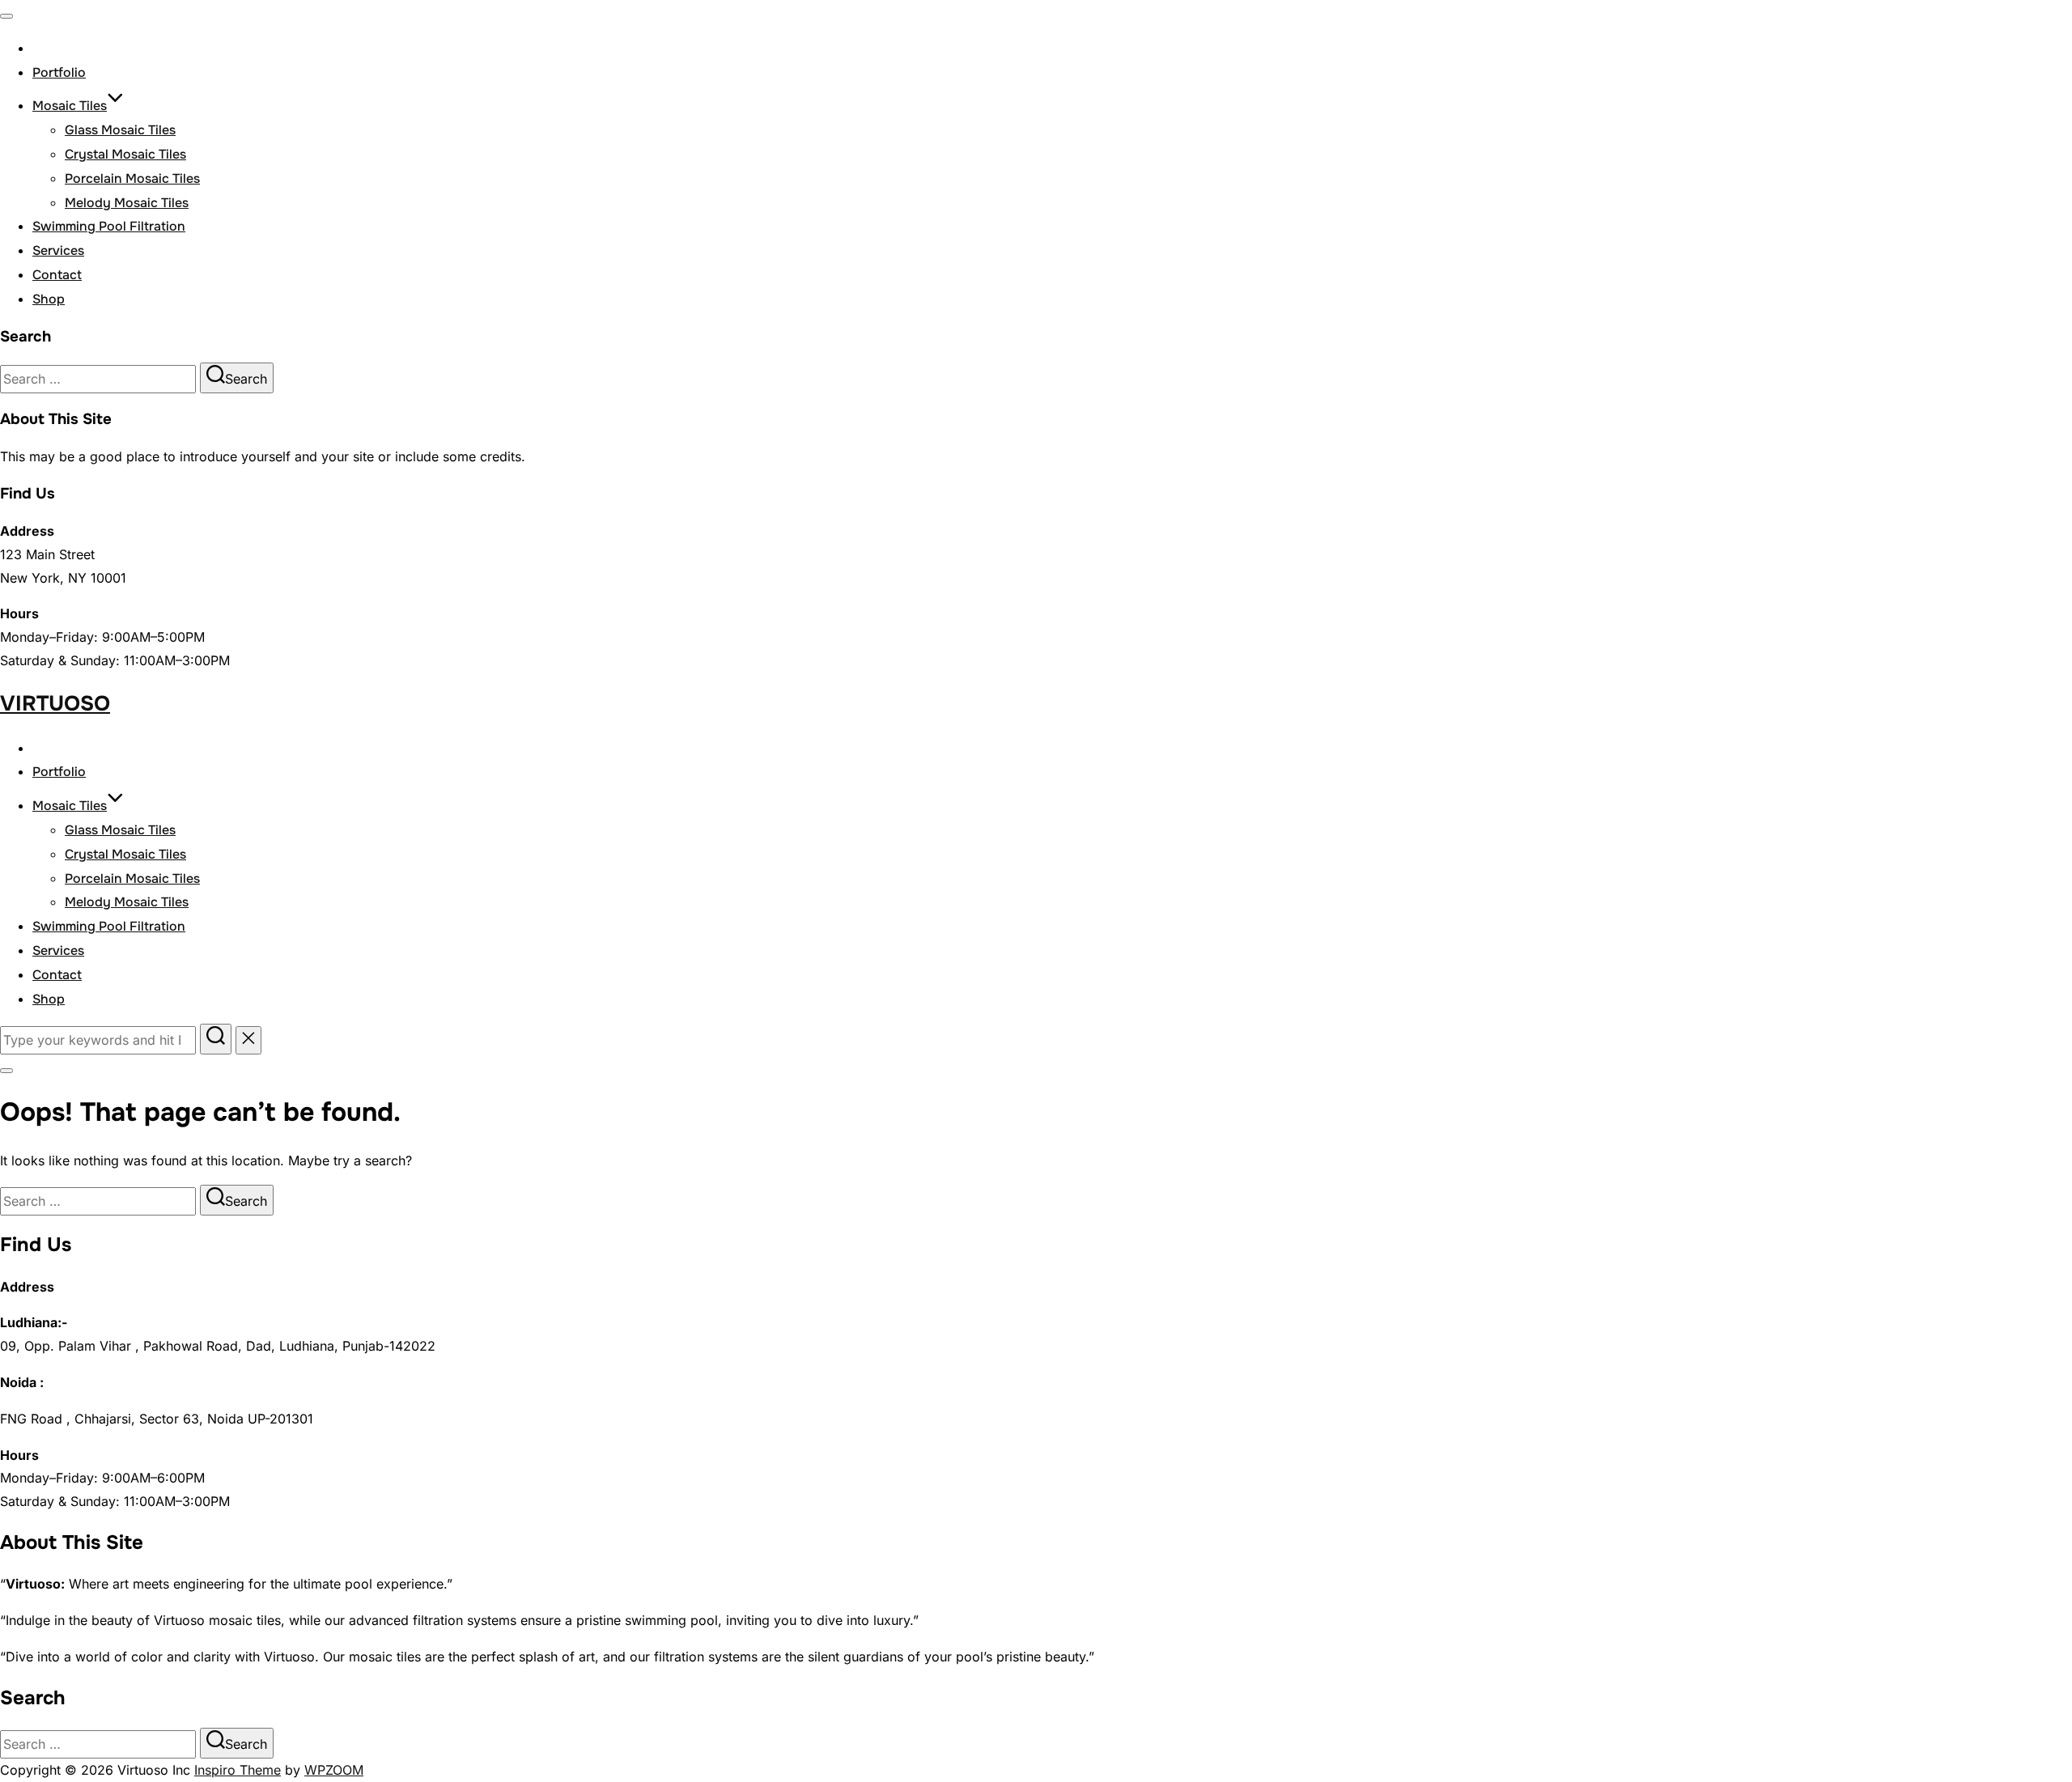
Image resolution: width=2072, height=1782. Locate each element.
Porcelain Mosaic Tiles (132, 178)
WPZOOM (334, 1770)
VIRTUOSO (55, 704)
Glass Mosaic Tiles (120, 130)
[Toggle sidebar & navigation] (6, 1071)
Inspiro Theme (238, 1770)
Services (58, 250)
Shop (49, 299)
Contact (57, 275)
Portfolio (59, 72)
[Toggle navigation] (6, 16)
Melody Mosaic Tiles (127, 203)
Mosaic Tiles (70, 106)
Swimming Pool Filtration (109, 226)
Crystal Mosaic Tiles (125, 154)
